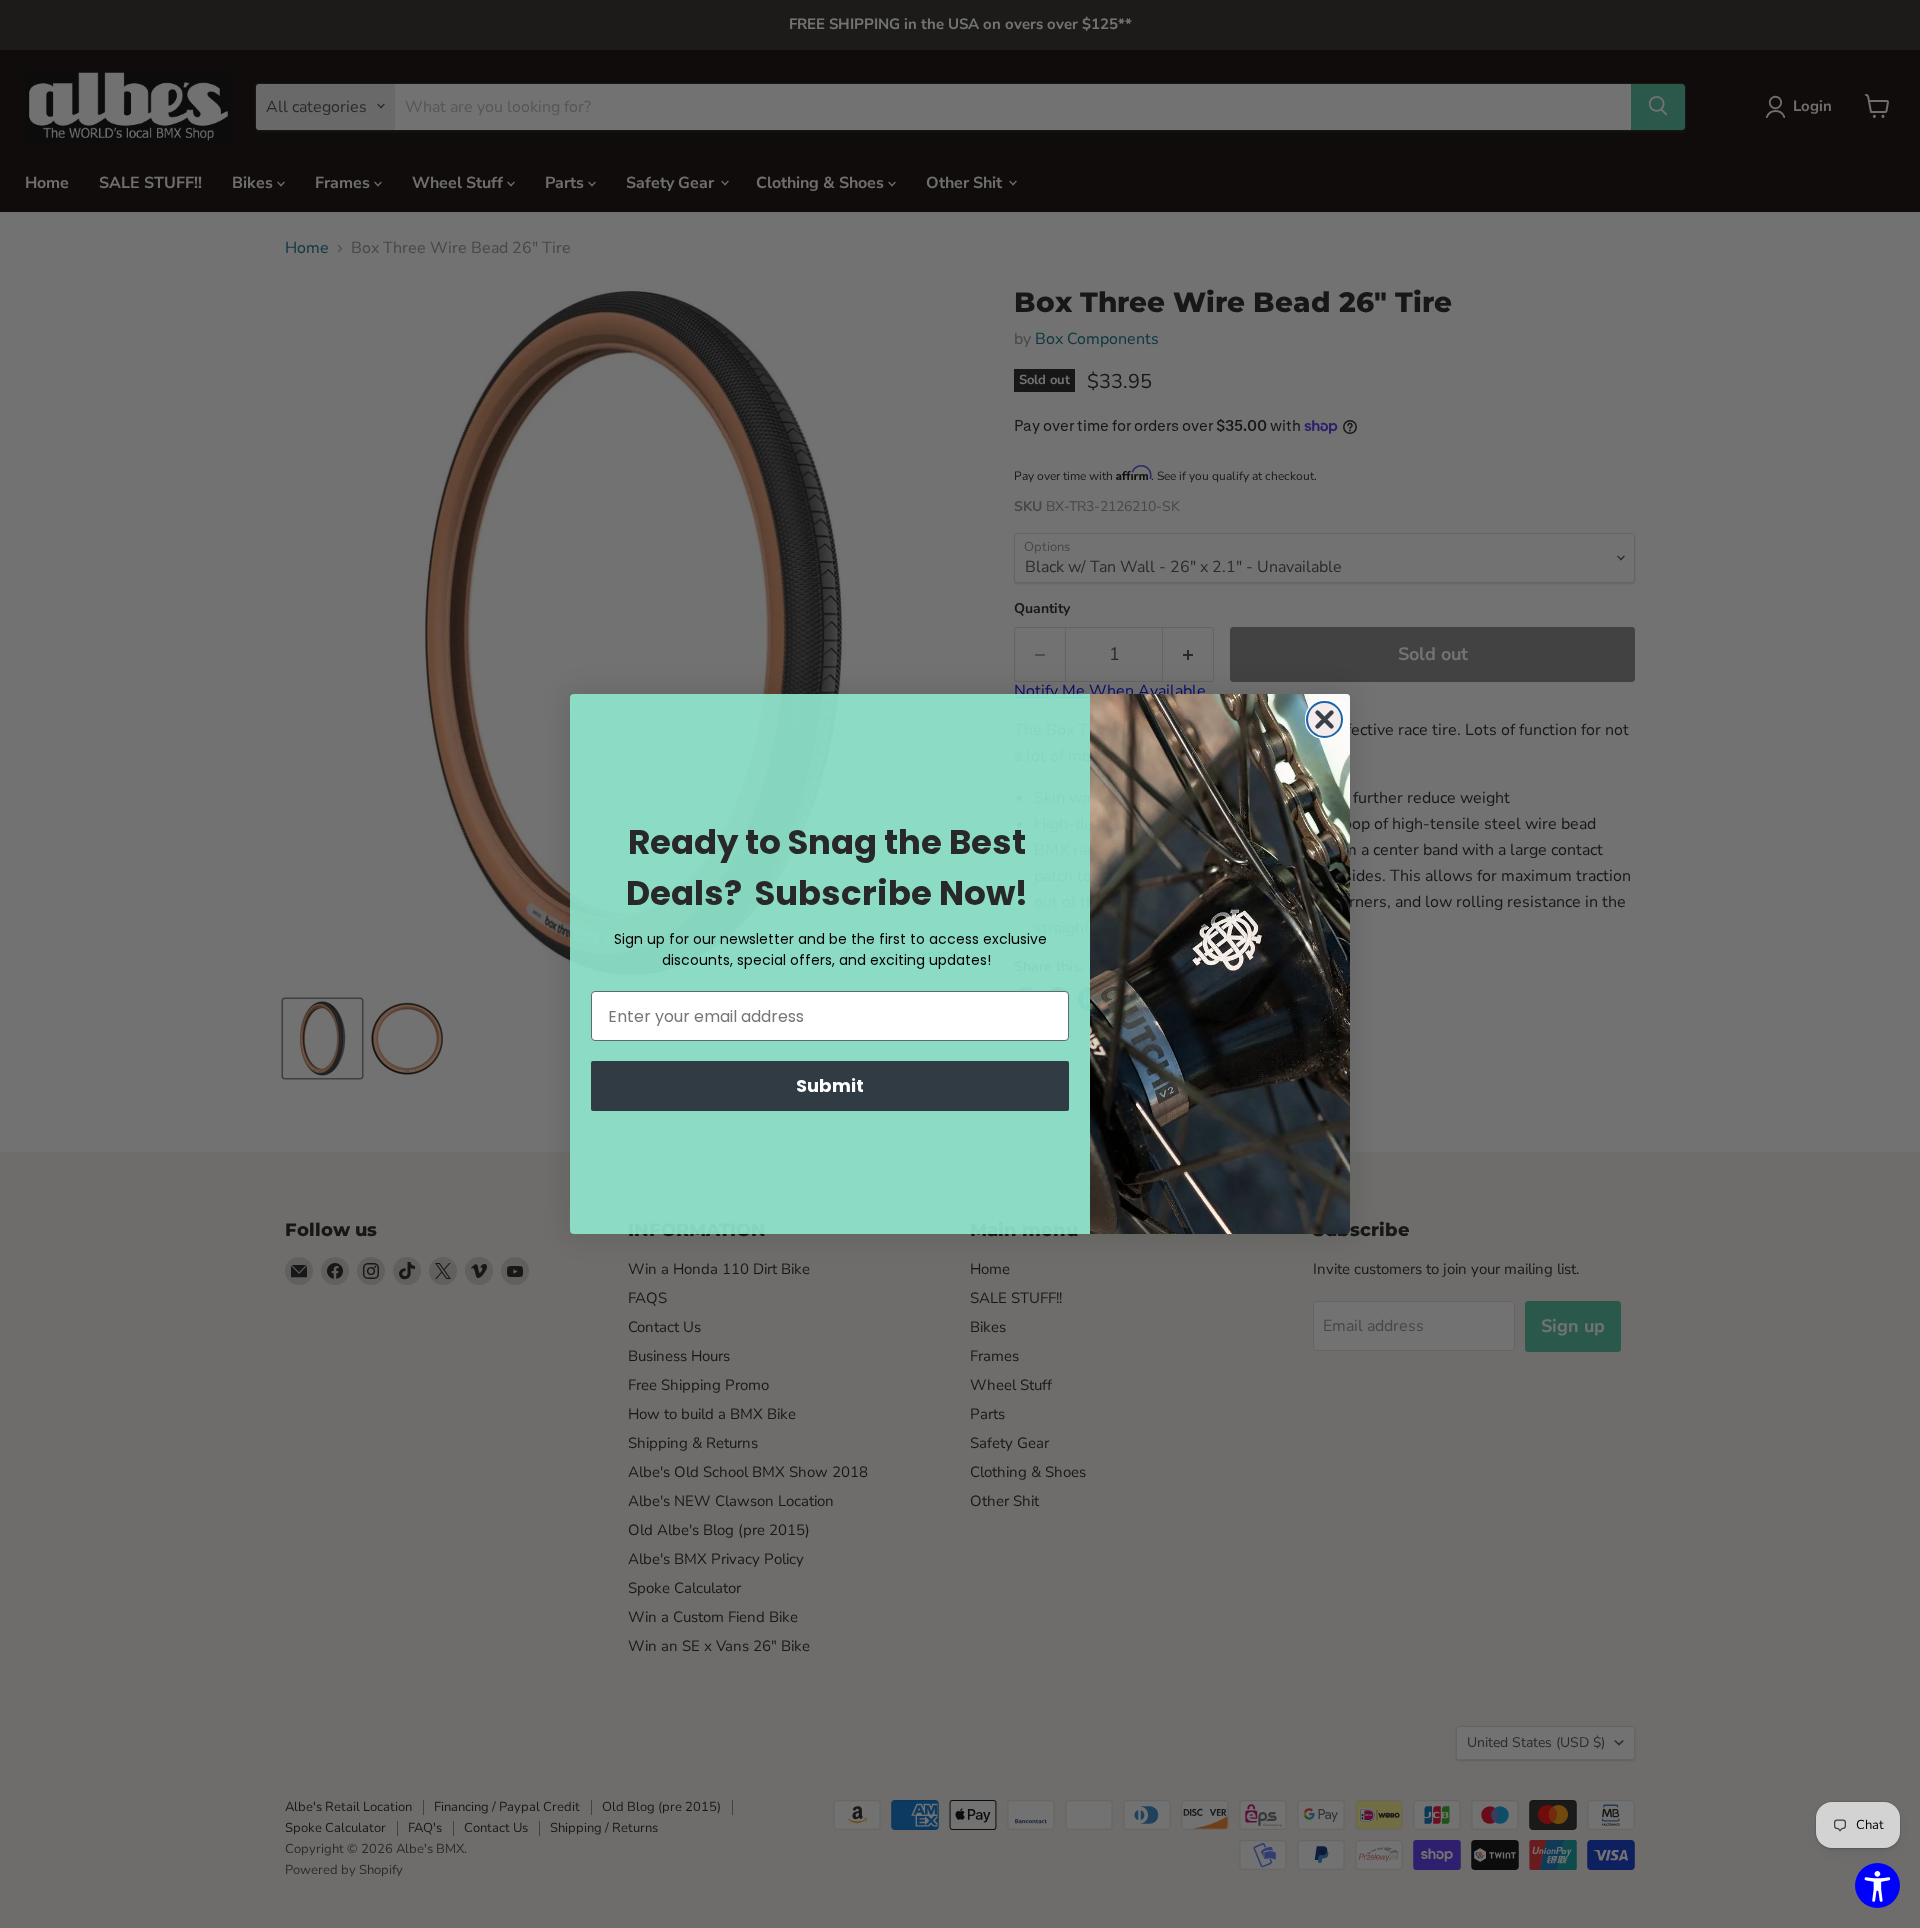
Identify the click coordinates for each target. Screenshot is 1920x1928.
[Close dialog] (1324, 719)
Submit (830, 1085)
